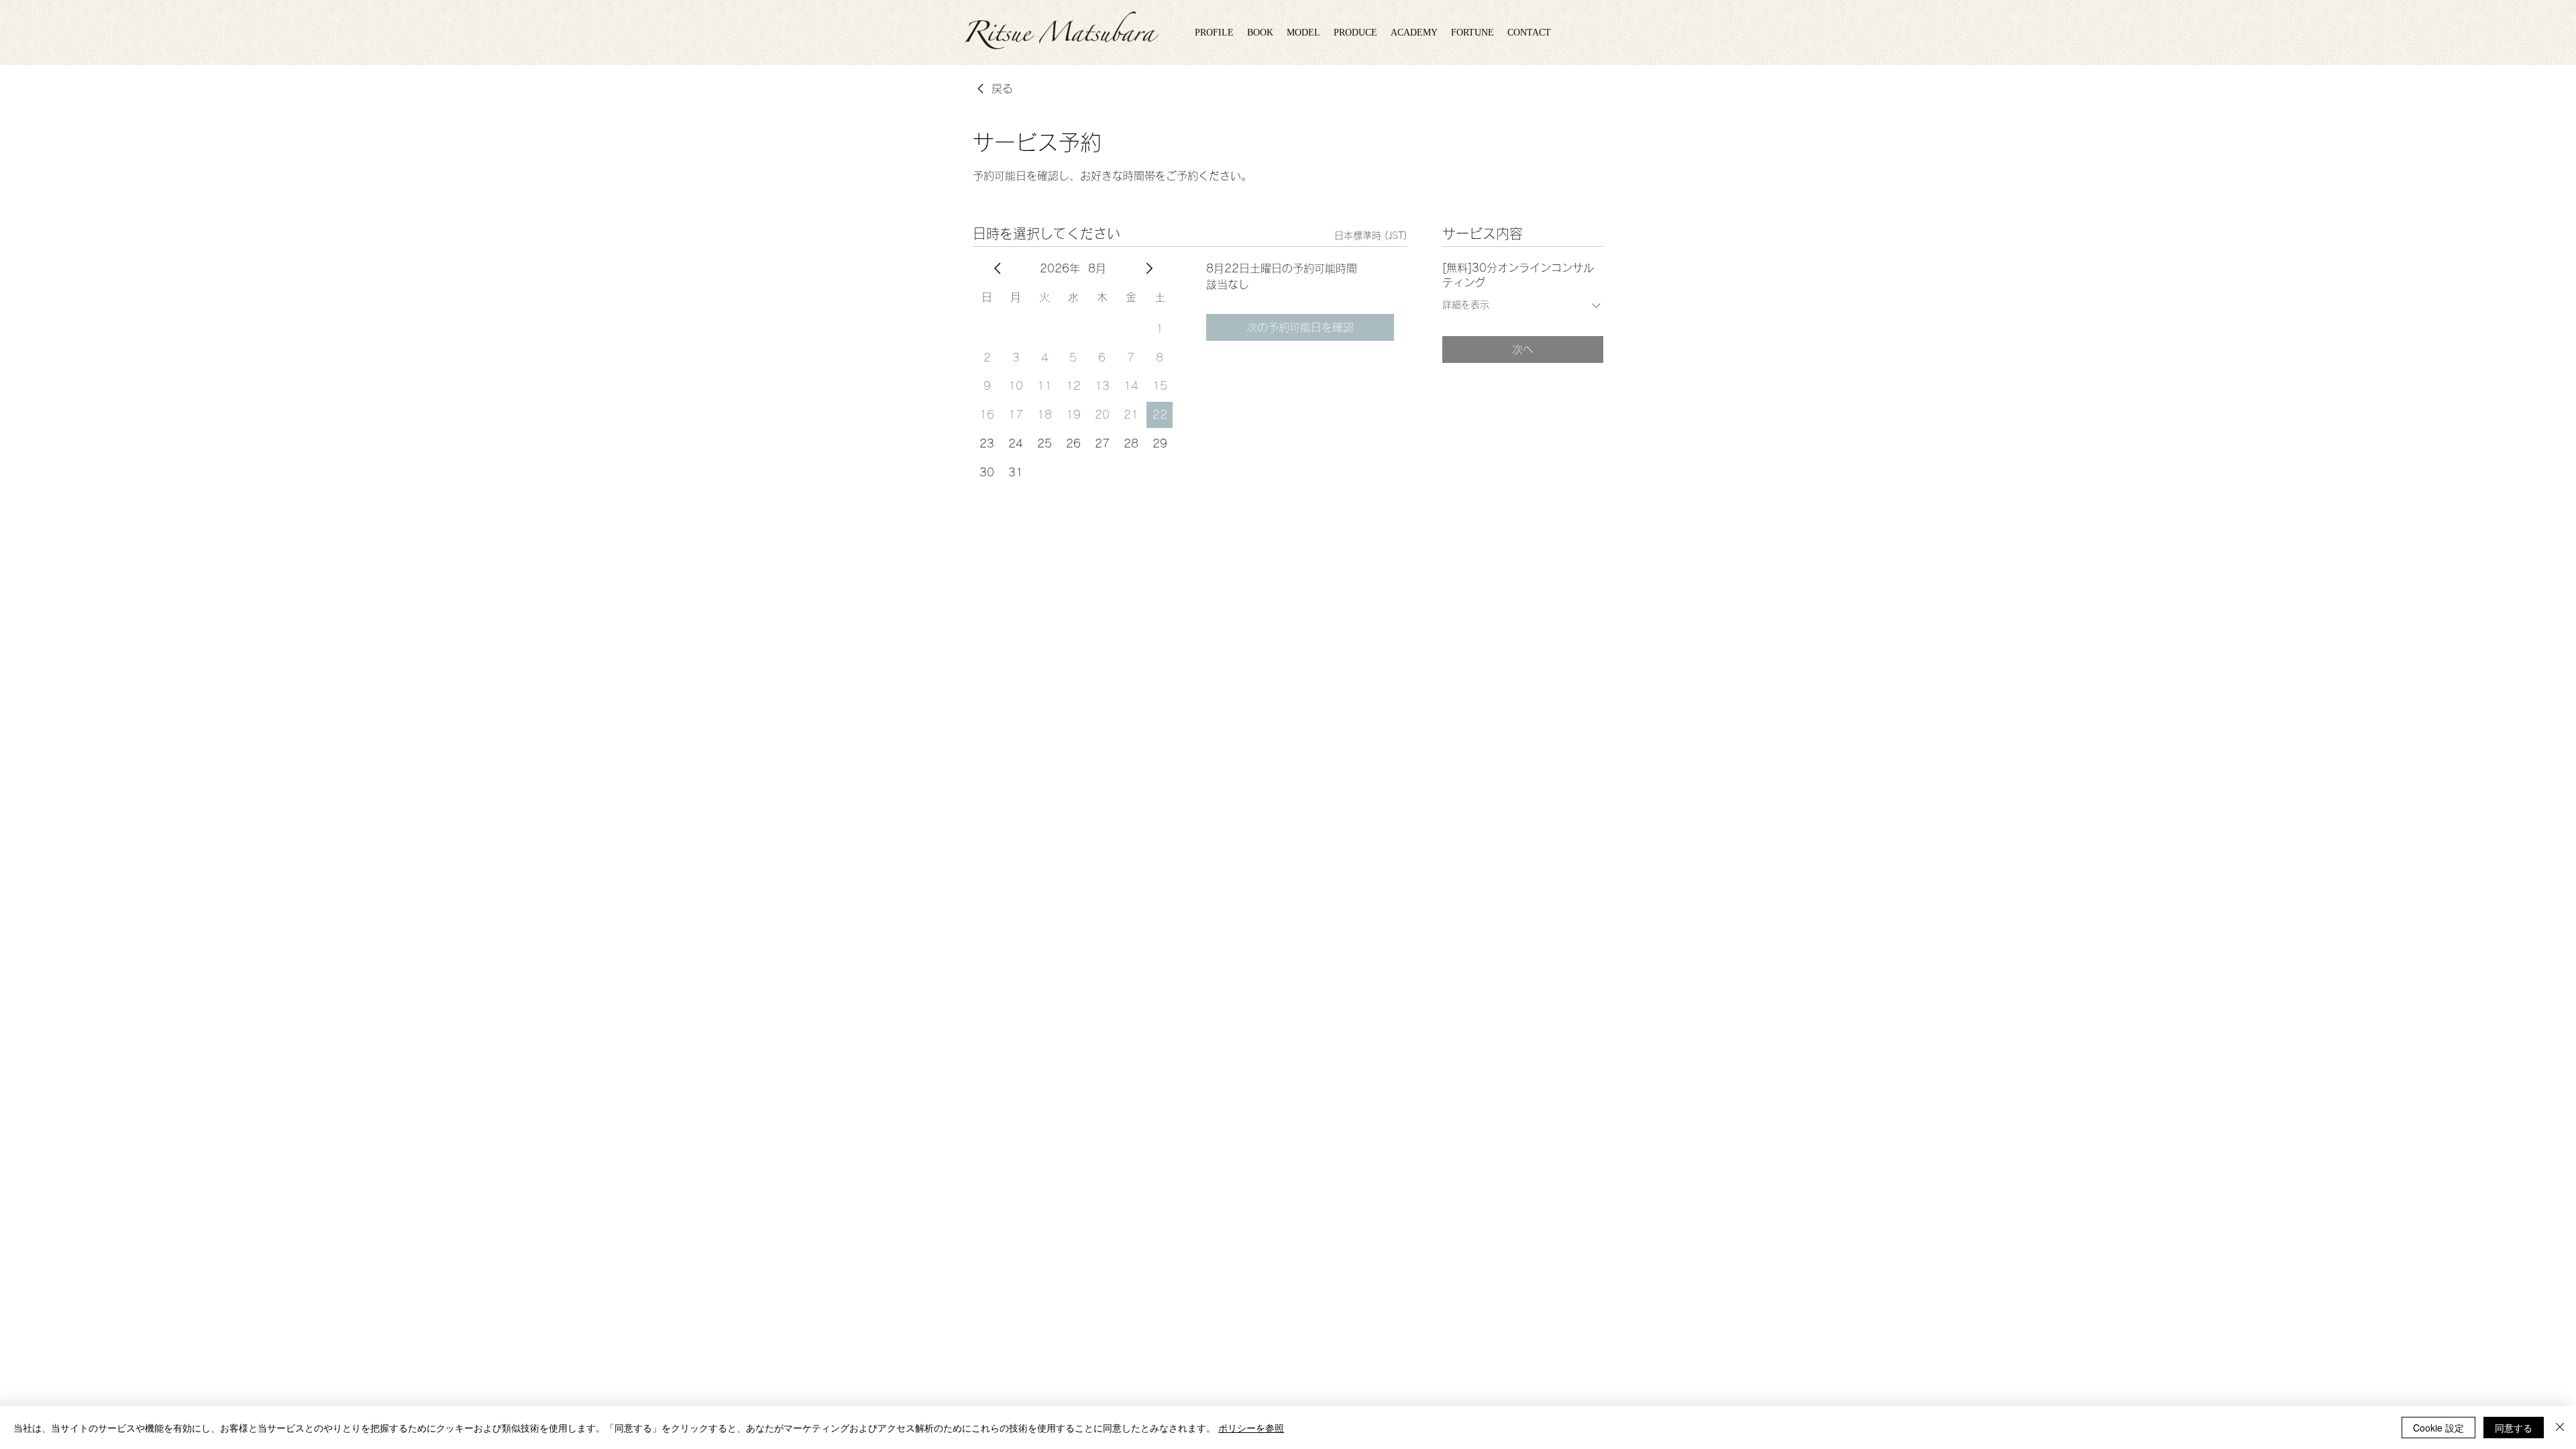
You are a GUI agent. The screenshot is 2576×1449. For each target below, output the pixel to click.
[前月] (998, 268)
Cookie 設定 (2438, 1428)
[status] (1371, 236)
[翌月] (1149, 268)
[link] (993, 89)
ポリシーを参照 (1251, 1428)
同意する (2514, 1428)
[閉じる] (2560, 1428)
